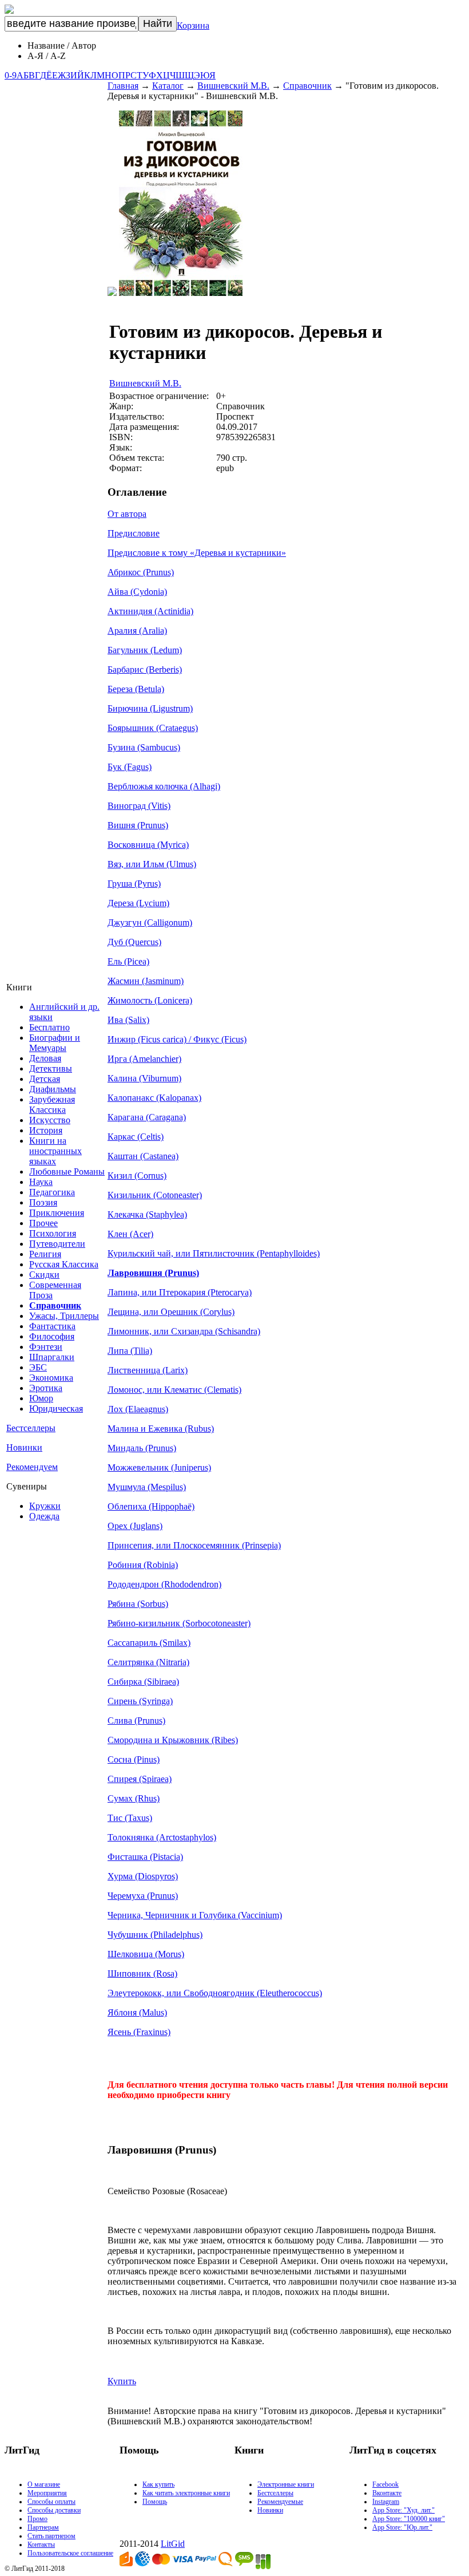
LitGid (173, 2544)
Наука (41, 1182)
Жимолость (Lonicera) (150, 1000)
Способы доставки (54, 2510)
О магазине (44, 2484)
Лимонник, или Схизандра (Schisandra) (184, 1331)
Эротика (46, 1388)
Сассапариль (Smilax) (149, 1643)
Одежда (44, 1516)
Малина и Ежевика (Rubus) (161, 1429)
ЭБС (38, 1367)
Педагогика (52, 1192)
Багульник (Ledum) (145, 650)
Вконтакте (387, 2493)
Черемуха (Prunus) (143, 1896)
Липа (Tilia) (130, 1351)
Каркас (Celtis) (136, 1137)
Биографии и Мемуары (55, 1043)
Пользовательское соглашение (70, 2553)
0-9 (11, 75)
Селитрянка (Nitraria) (148, 1662)
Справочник (307, 86)
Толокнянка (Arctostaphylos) (162, 1837)
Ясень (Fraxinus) (139, 2032)
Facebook (385, 2484)
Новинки (24, 1447)
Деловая (45, 1058)
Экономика (51, 1378)
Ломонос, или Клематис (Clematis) (174, 1390)
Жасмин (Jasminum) (146, 981)
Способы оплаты (51, 2502)
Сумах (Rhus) (134, 1798)
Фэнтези (46, 1347)
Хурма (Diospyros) (143, 1876)
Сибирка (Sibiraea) (143, 1682)
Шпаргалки (52, 1357)
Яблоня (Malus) (137, 2012)
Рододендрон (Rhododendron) (164, 1584)
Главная (123, 86)
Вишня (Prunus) (138, 825)
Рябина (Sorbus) (138, 1604)
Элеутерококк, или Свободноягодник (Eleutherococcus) (215, 1993)
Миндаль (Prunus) (142, 1448)
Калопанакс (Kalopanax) (154, 1098)
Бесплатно (49, 1027)
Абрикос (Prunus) (141, 572)
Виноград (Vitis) (139, 806)
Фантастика (52, 1326)
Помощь (155, 2502)
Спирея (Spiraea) (140, 1779)
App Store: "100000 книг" (409, 2519)
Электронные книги (286, 2484)
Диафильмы (53, 1089)
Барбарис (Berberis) (145, 669)
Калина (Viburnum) (144, 1078)
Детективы (51, 1068)
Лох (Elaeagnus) (138, 1409)
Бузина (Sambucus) (144, 747)
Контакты (41, 2545)
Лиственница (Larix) (148, 1370)
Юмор (41, 1398)
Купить (122, 2381)
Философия (52, 1336)
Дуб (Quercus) (134, 942)
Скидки (44, 1275)
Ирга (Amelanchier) (144, 1059)
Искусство (50, 1120)
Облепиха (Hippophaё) (151, 1506)
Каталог (168, 86)
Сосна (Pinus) (134, 1759)
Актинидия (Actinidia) (150, 611)
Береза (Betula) (136, 689)
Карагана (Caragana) (147, 1117)
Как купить (158, 2484)
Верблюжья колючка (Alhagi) (164, 786)
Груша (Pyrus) (134, 884)
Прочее (43, 1223)
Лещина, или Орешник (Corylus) (171, 1312)
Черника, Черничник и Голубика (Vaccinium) (195, 1915)
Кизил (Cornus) (137, 1176)
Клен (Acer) (130, 1234)
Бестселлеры (31, 1428)
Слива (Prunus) (136, 1720)
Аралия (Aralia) (137, 631)
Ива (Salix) (128, 1020)
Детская (45, 1079)
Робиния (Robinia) (143, 1565)
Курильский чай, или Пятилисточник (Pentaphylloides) (214, 1253)
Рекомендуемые (280, 2502)
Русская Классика (64, 1264)
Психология (53, 1233)
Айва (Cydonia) (137, 592)
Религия (45, 1254)
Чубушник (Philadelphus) (155, 1935)
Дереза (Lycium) (138, 903)
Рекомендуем (32, 1467)
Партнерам (43, 2527)
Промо (37, 2519)
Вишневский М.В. (233, 86)
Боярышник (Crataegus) (153, 728)
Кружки (45, 1506)
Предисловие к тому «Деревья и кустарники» (197, 553)
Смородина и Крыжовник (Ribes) (173, 1740)
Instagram (386, 2502)
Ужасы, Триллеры (64, 1316)
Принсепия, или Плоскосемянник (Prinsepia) (194, 1545)
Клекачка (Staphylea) (147, 1214)
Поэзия (43, 1202)
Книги (19, 987)
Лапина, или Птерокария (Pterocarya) (180, 1292)
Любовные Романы (67, 1172)
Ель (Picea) (128, 961)
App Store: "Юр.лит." (402, 2527)
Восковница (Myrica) (148, 845)
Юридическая (56, 1408)
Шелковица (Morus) (146, 1954)
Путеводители (57, 1244)
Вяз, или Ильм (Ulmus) (152, 864)
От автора (127, 514)
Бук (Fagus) (130, 767)
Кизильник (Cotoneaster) (155, 1195)
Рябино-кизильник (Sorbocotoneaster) (179, 1623)
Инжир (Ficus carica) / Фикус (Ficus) (177, 1039)
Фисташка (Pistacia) (145, 1857)
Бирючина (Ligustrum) (150, 708)
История (46, 1130)
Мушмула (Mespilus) (147, 1487)
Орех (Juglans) (135, 1526)
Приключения (57, 1213)
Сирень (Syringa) (140, 1701)
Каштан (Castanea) (143, 1156)
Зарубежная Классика (52, 1105)
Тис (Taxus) (130, 1818)
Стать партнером (51, 2536)
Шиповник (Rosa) (142, 1974)
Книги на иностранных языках (55, 1151)
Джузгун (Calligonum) (150, 922)
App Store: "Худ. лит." (404, 2510)
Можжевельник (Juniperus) (159, 1467)
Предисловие (134, 533)
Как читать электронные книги (186, 2493)
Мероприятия (47, 2493)
